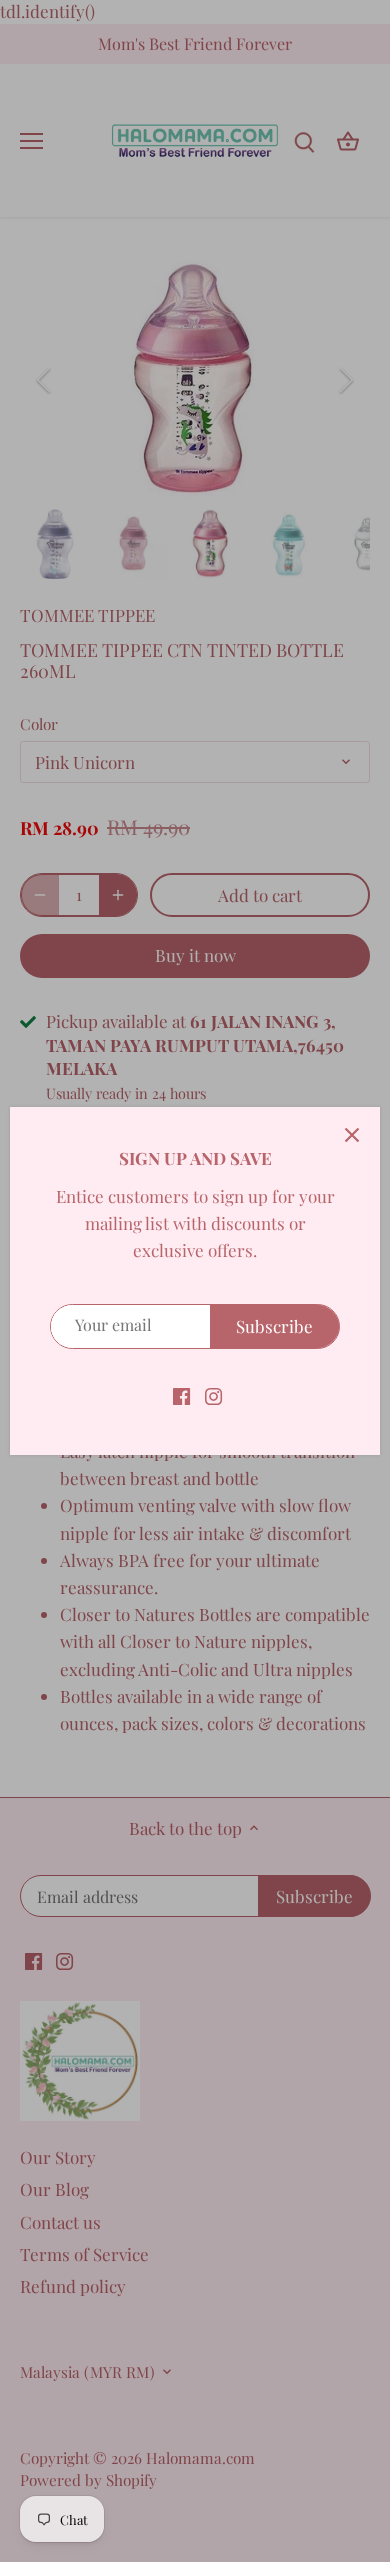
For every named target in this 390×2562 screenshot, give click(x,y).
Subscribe (274, 1326)
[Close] (352, 1135)
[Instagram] (213, 1395)
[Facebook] (181, 1395)
